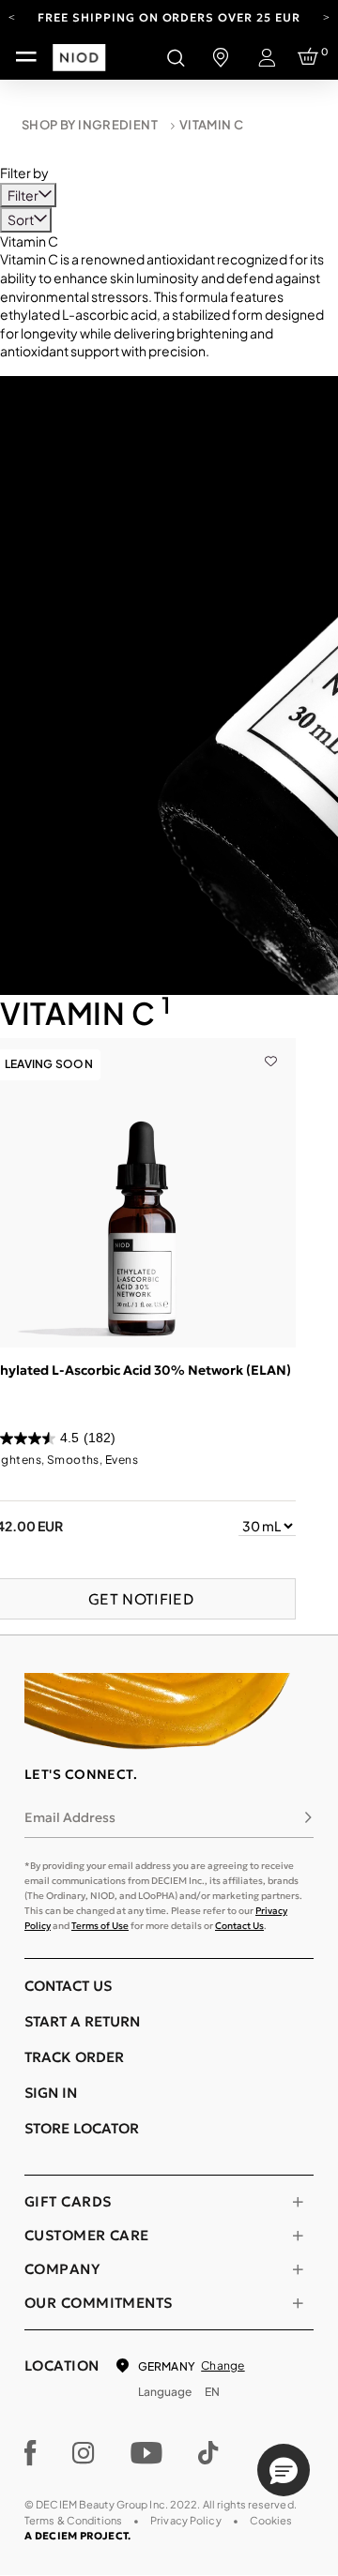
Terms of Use (100, 1926)
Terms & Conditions (73, 2520)
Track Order (74, 2057)
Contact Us (239, 1926)
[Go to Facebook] (31, 2453)
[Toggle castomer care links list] (298, 2236)
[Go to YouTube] (146, 2453)
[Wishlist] (271, 1047)
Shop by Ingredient (90, 125)
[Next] (326, 16)
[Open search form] (176, 57)
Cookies (271, 2520)
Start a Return (82, 2021)
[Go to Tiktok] (208, 2453)
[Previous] (12, 16)
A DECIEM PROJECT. (77, 2536)
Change (223, 2365)
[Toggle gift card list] (298, 2202)
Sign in (51, 2093)
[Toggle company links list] (298, 2269)
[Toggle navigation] (26, 57)
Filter (24, 195)
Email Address (70, 1817)
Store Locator (82, 2128)
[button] (284, 2470)
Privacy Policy (186, 2520)
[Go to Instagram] (84, 2453)
